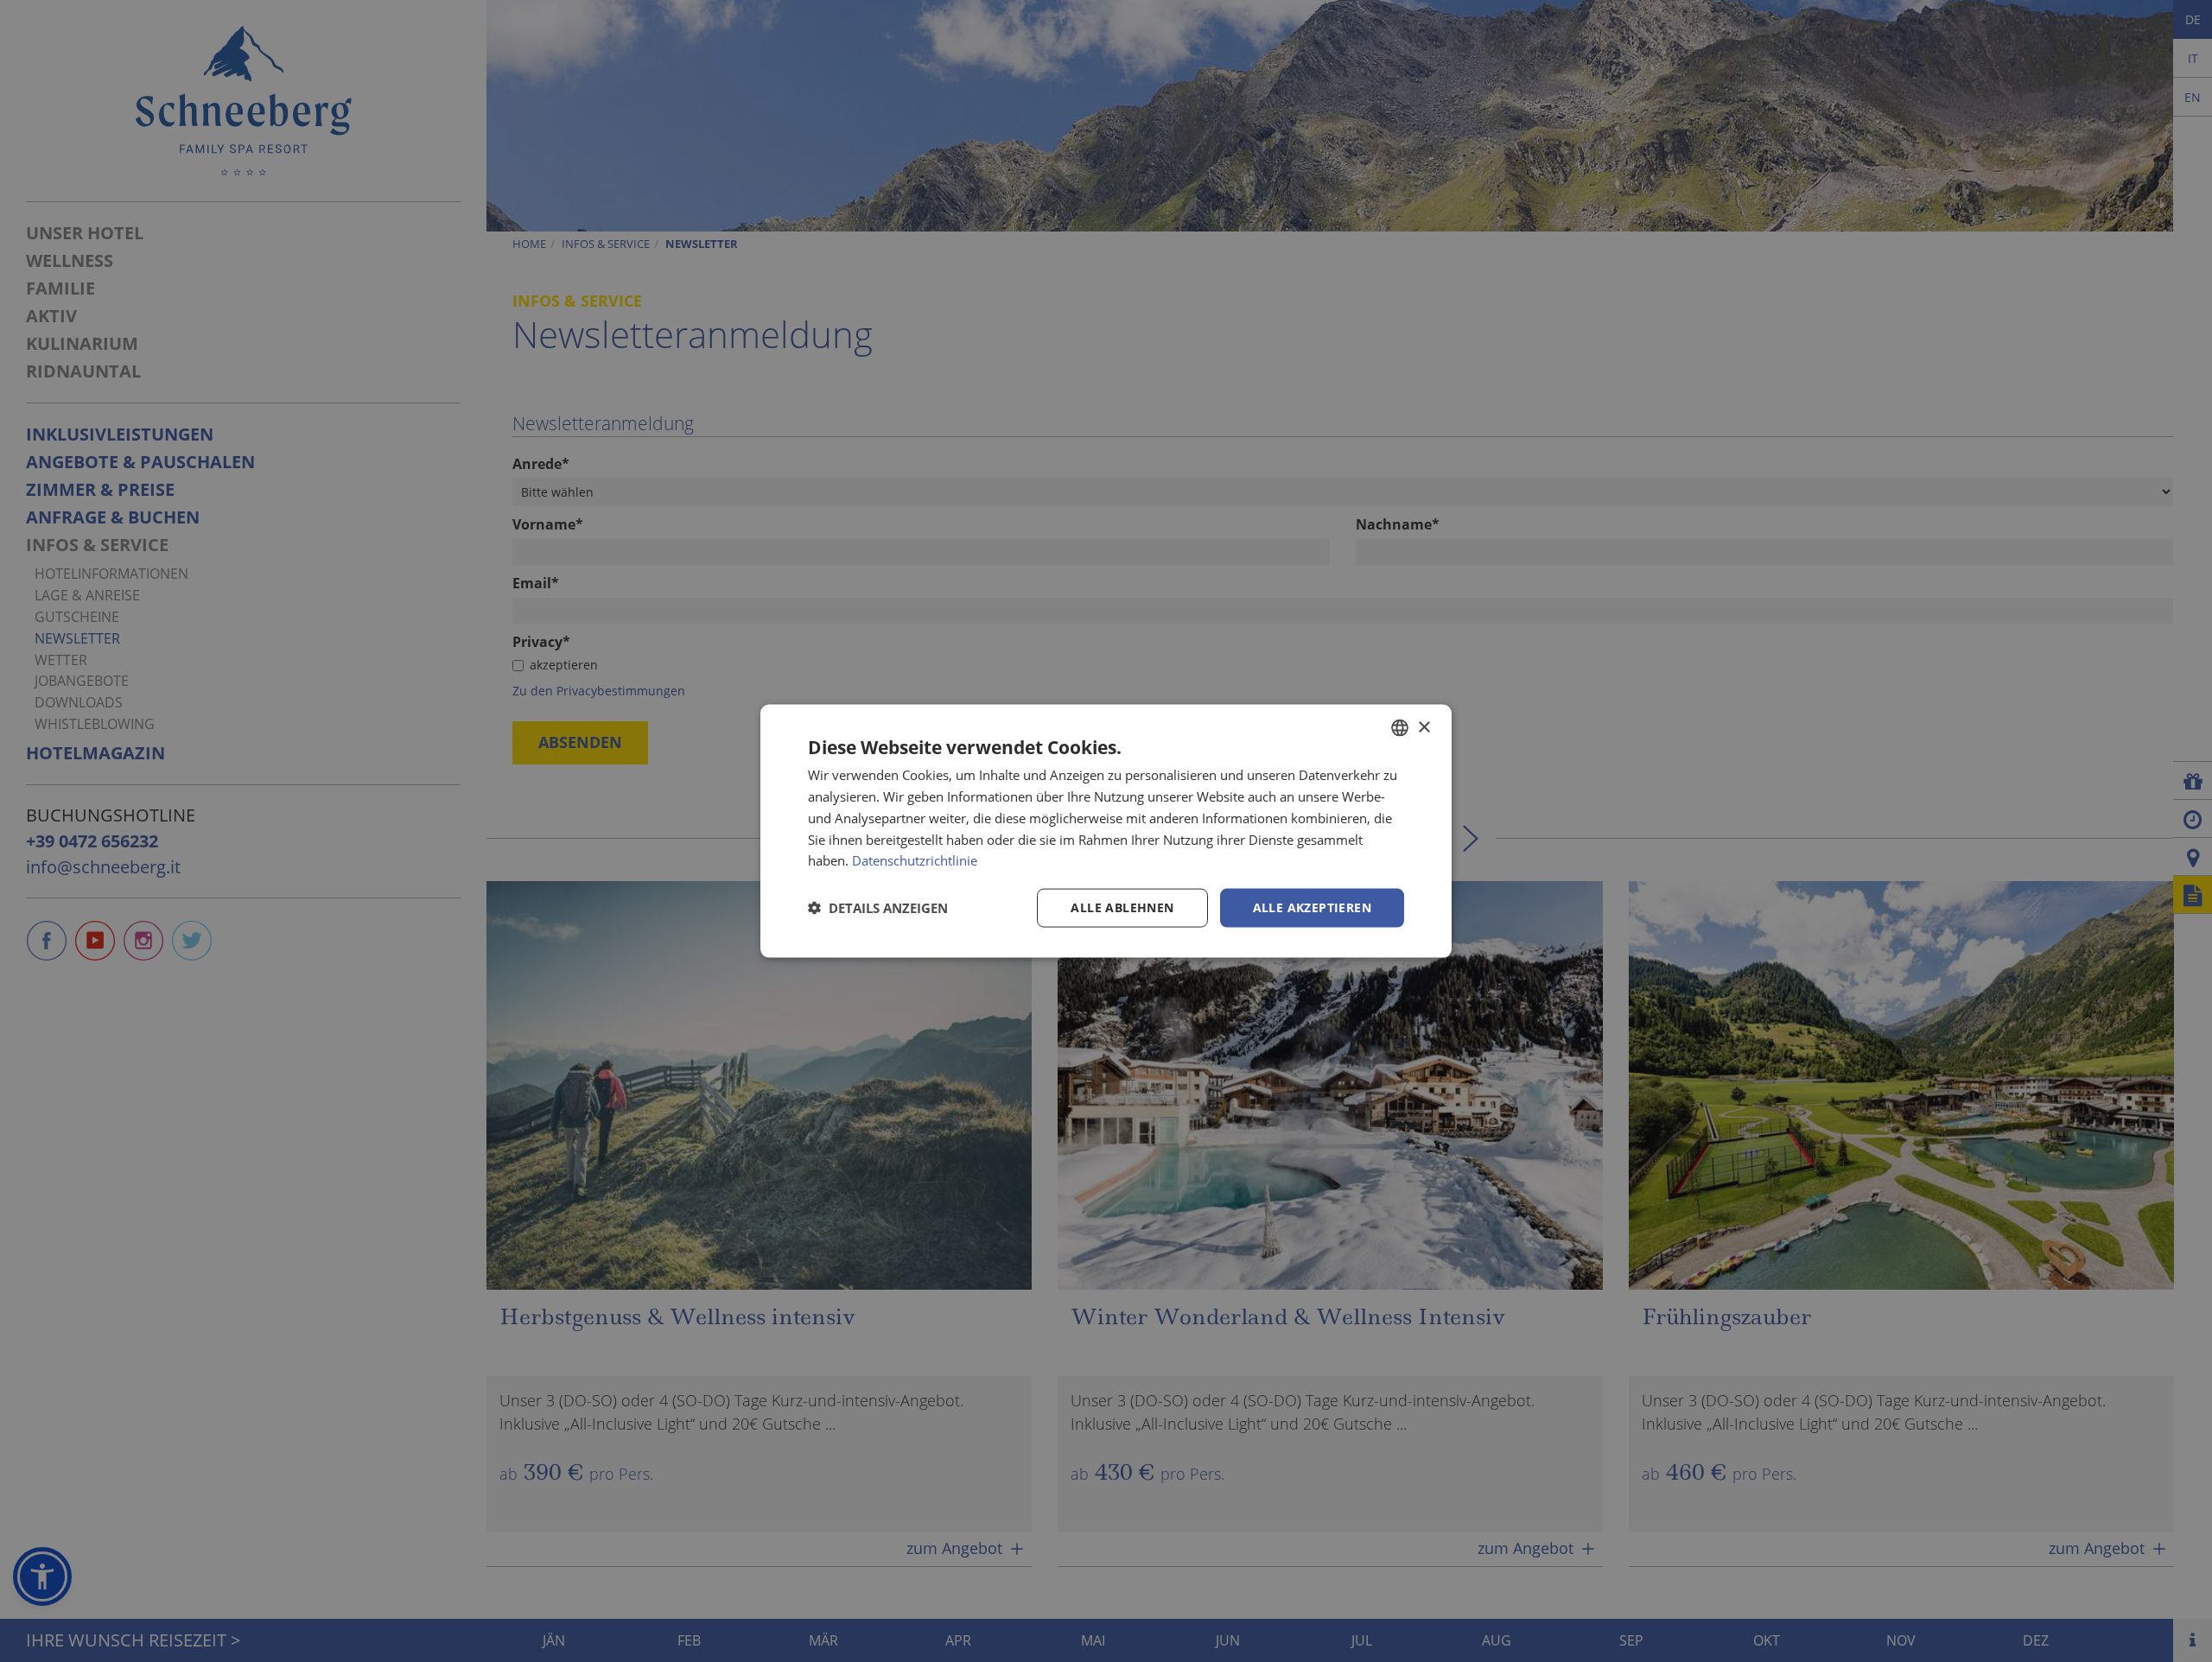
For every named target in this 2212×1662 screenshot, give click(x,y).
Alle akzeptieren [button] (1312, 907)
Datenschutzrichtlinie (915, 860)
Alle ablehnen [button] (1122, 907)
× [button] (1424, 727)
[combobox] (1400, 728)
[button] (878, 908)
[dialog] (1106, 831)
